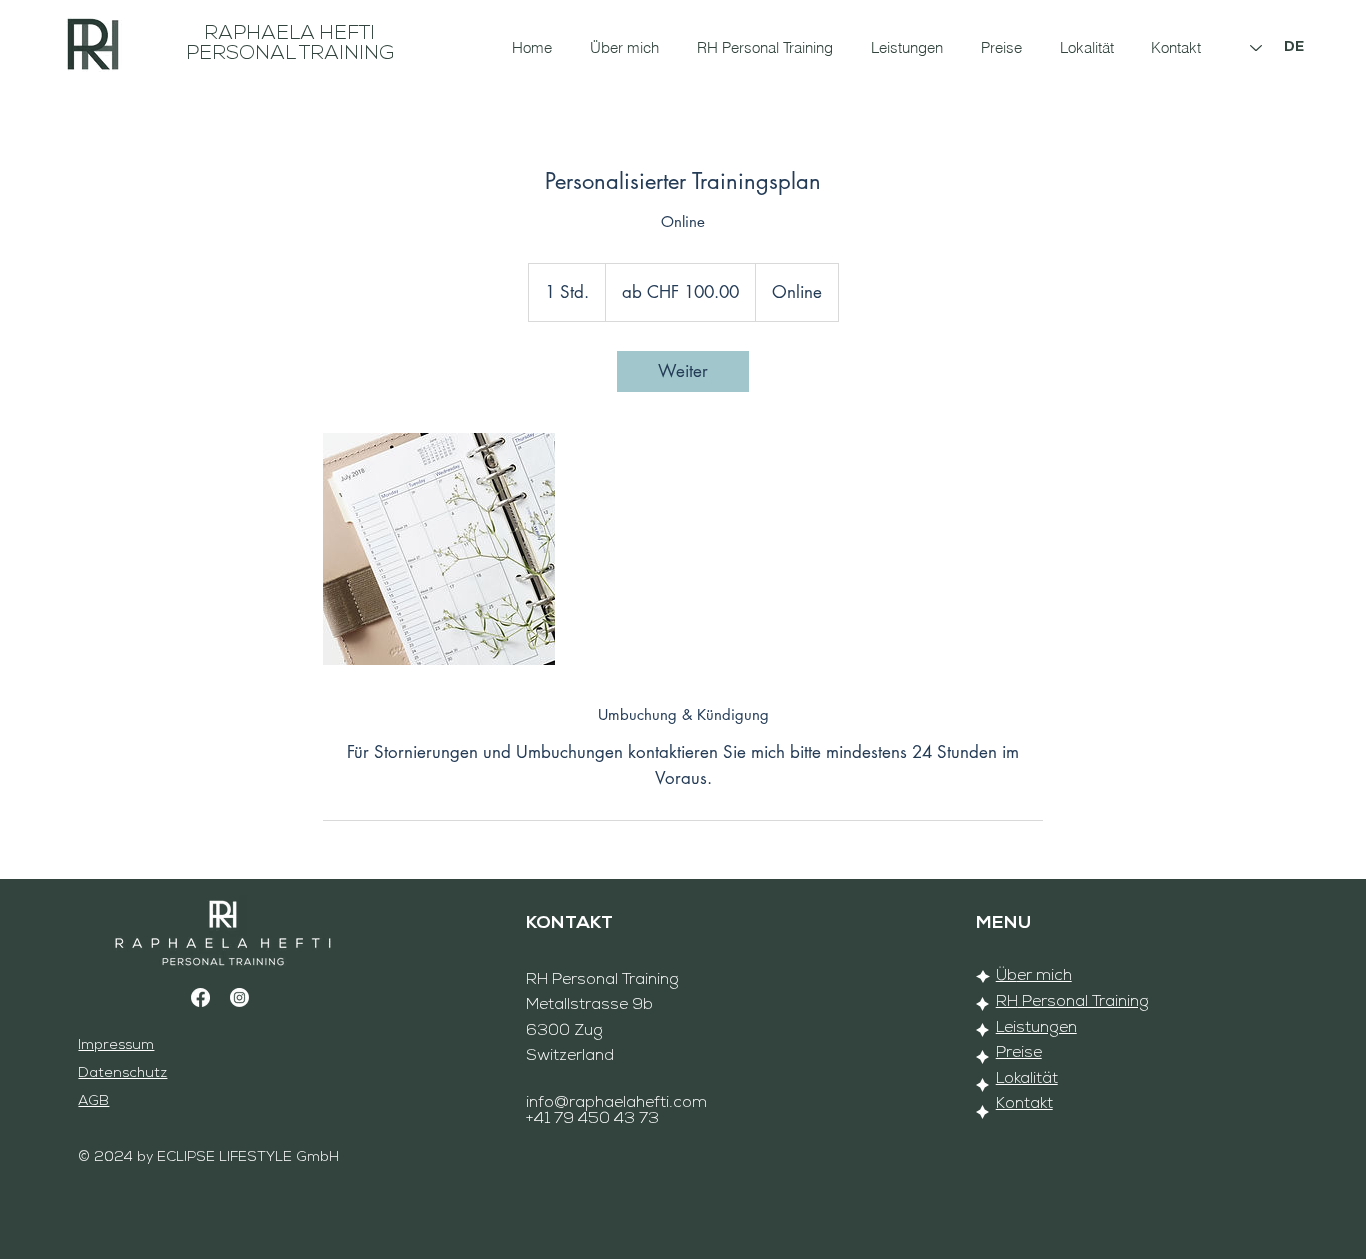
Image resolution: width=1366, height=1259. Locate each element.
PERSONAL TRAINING (290, 54)
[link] (683, 371)
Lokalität (1027, 1079)
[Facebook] (200, 997)
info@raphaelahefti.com (616, 1103)
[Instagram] (239, 997)
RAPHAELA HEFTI (289, 34)
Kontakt (1024, 1104)
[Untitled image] (439, 549)
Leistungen (1036, 1028)
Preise (1019, 1053)
